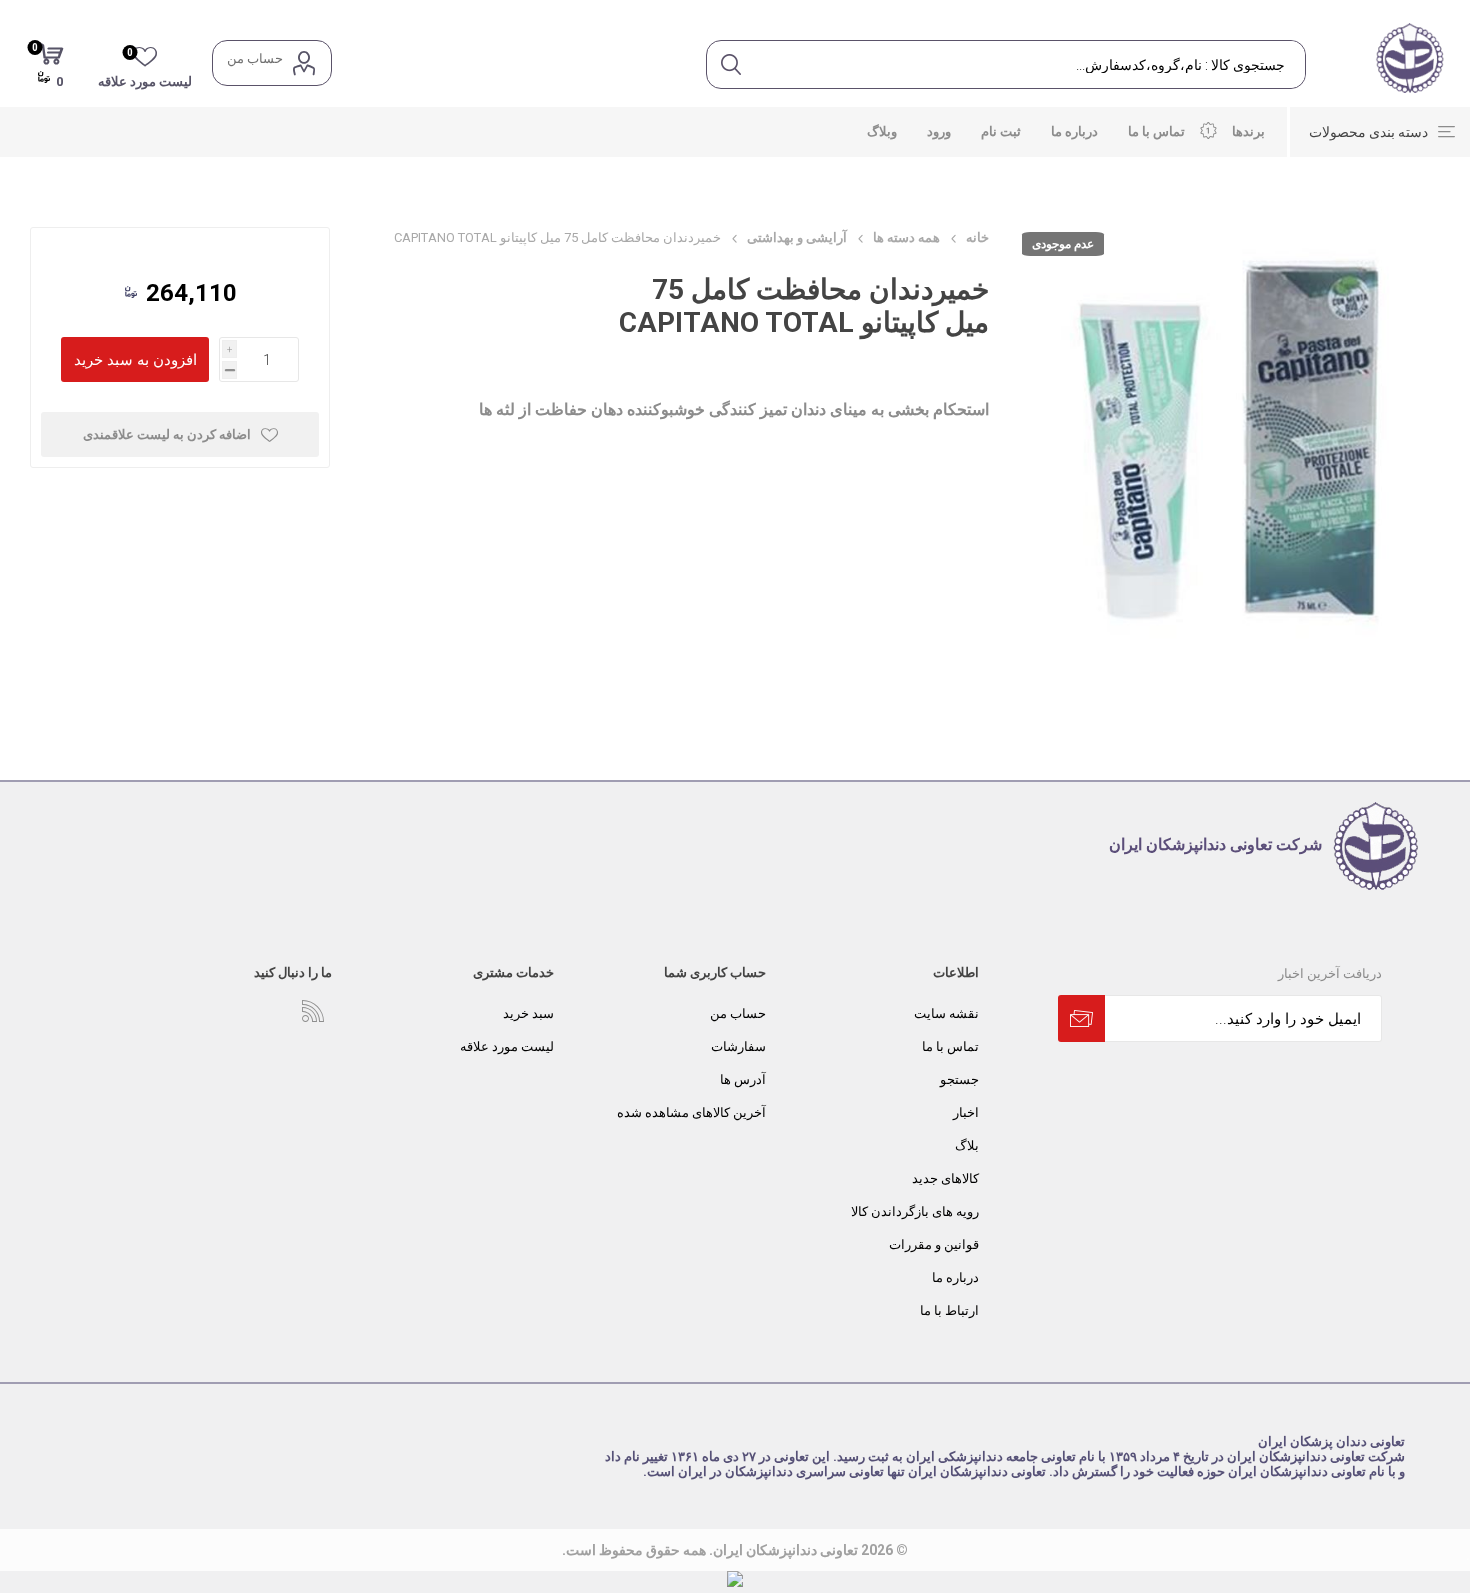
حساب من (255, 58)
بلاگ (967, 1145)
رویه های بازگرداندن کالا (915, 1211)
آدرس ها (743, 1079)
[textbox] (1029, 64)
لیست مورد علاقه (507, 1046)
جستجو (959, 1079)
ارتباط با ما (949, 1310)
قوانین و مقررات (934, 1244)
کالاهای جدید (945, 1178)
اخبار (966, 1112)
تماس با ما (950, 1046)
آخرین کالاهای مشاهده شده (691, 1112)
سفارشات (738, 1046)
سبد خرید (528, 1013)
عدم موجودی (1063, 244)
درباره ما (955, 1277)
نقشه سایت (946, 1013)
